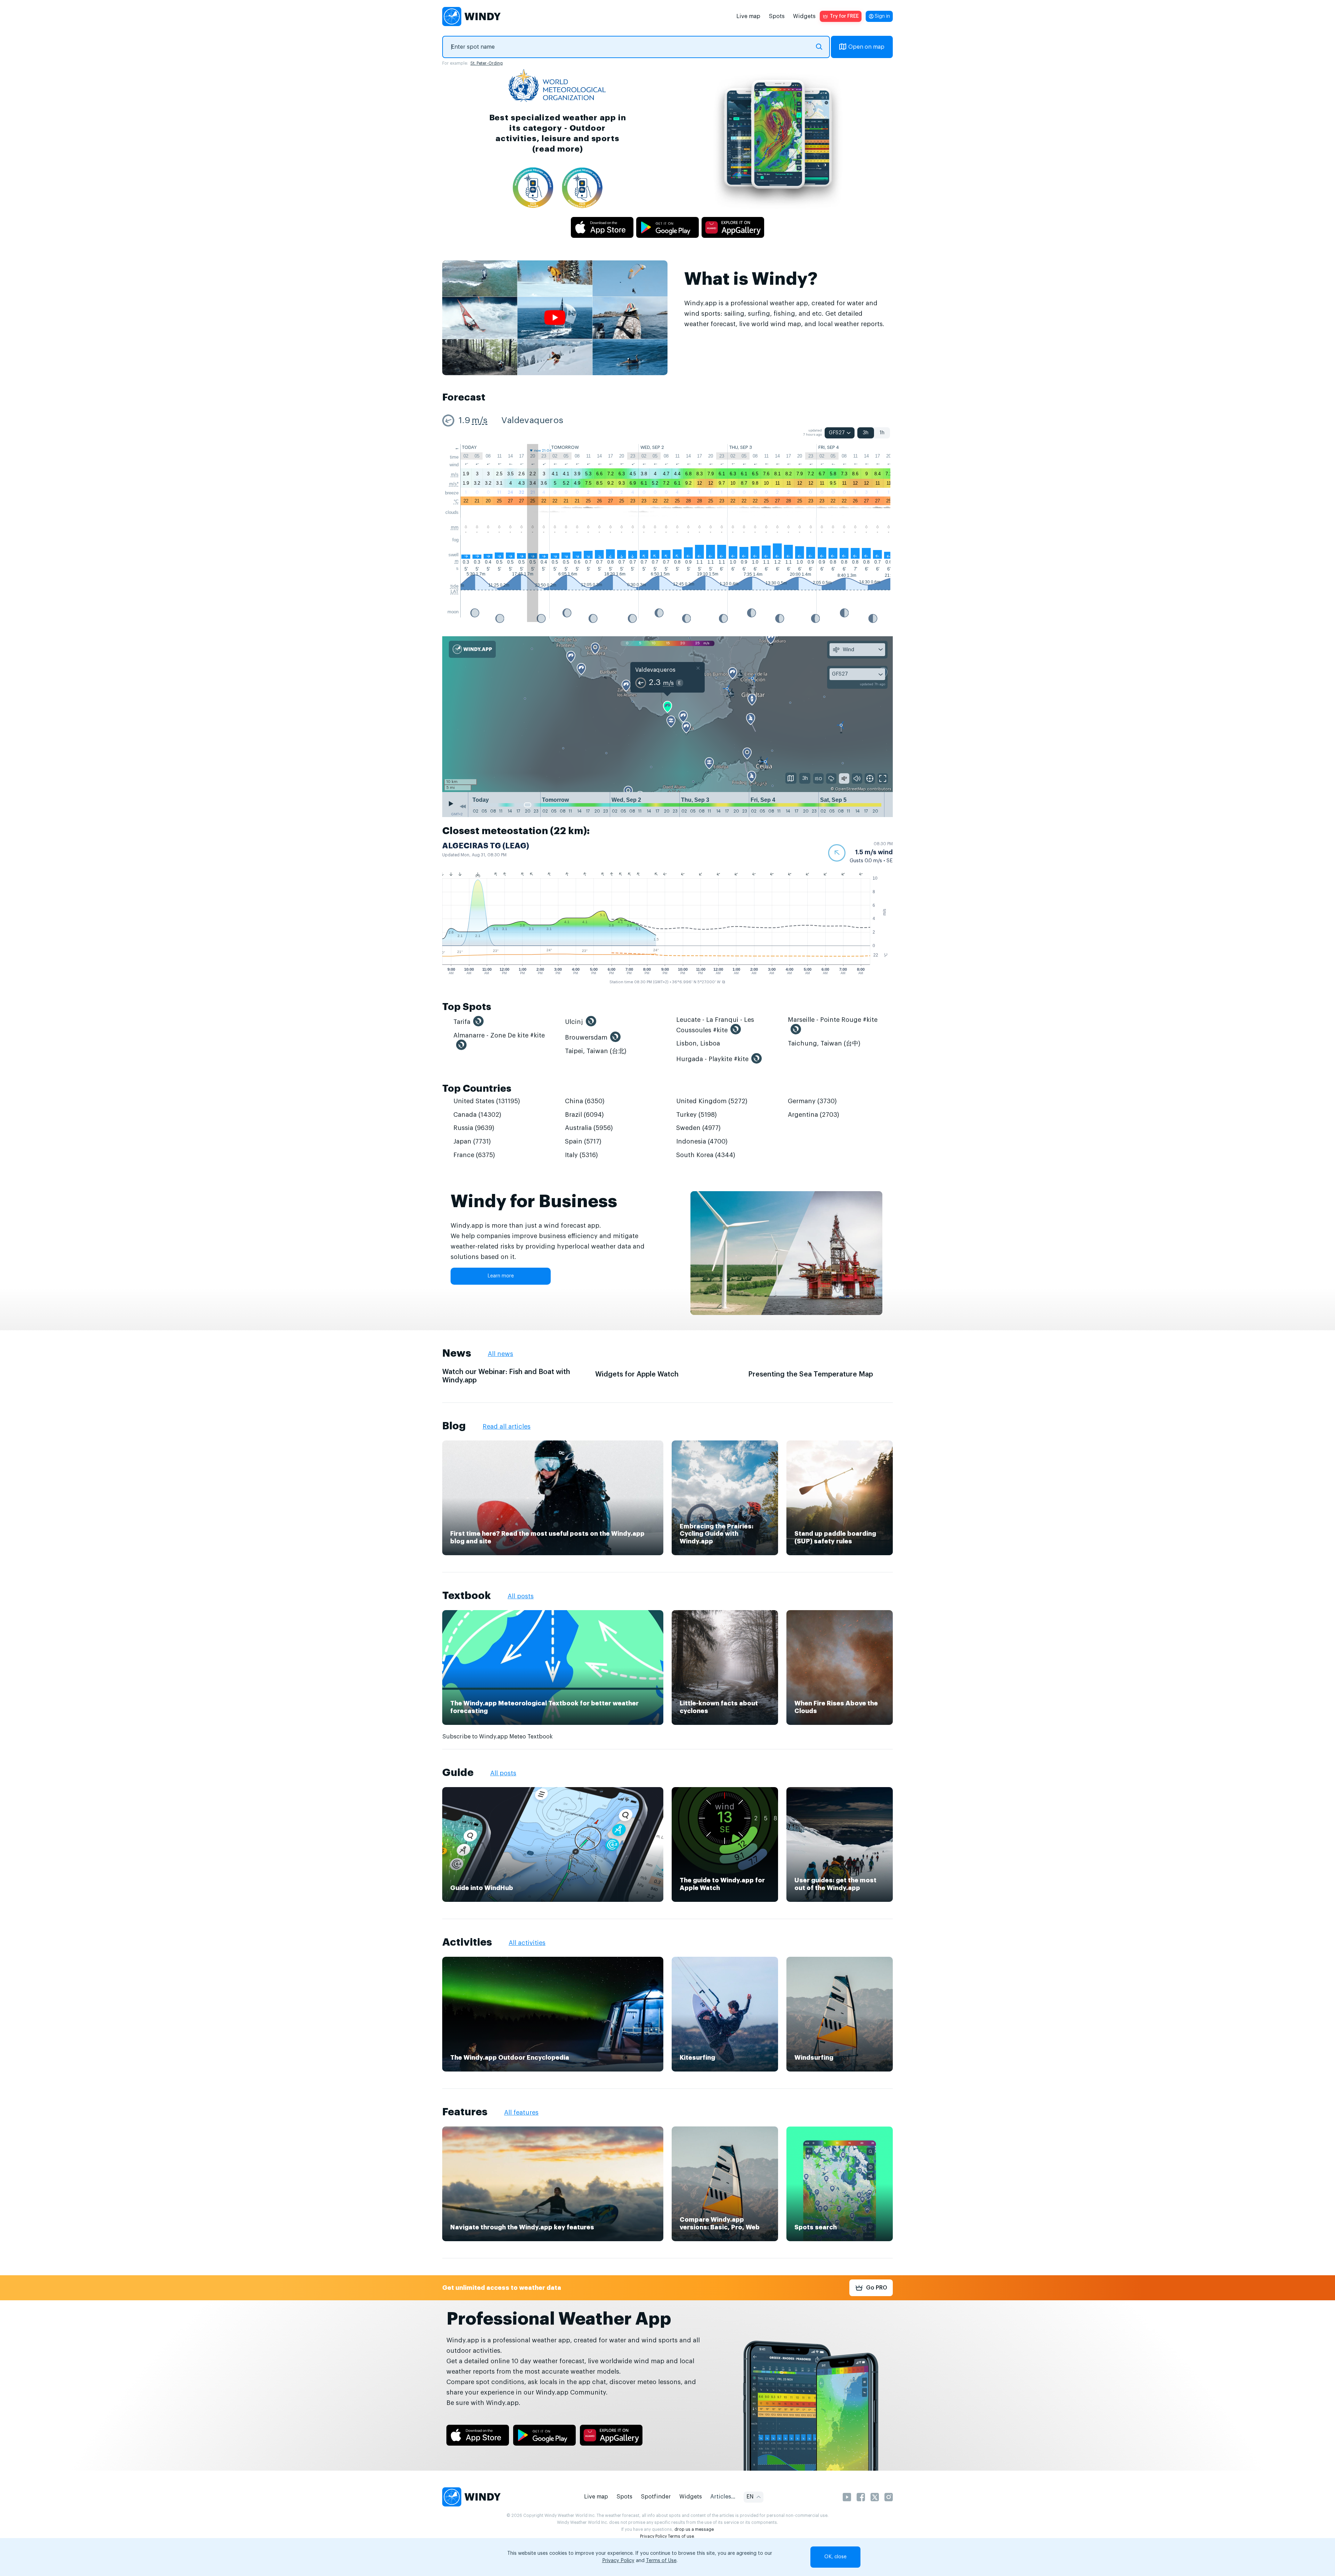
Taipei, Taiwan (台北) (596, 1051)
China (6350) (585, 1101)
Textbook (467, 1596)
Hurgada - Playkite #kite (712, 1059)
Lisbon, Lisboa (698, 1043)
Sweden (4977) (698, 1128)
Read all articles (507, 1427)
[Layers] (791, 778)
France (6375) (474, 1155)
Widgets (804, 16)
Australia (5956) (589, 1128)
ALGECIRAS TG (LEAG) (486, 846)
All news (500, 1354)
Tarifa (462, 1022)
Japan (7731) (472, 1141)
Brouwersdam (586, 1037)
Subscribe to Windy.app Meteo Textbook (497, 1737)
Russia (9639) (474, 1128)
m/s (480, 421)
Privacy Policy (653, 2536)
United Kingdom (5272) (712, 1101)
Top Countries (477, 1089)
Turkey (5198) (697, 1115)
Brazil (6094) (584, 1115)
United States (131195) (487, 1101)
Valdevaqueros (532, 421)
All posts (521, 1596)
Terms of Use (661, 2561)
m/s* (454, 484)
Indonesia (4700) (702, 1141)
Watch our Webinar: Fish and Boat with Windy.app (506, 1376)
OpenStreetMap (851, 789)
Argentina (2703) (814, 1115)
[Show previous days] (463, 806)
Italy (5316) (581, 1155)
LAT (455, 592)
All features (521, 2113)
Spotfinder (656, 2497)
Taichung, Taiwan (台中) (824, 1043)
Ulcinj (574, 1022)
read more (557, 149)
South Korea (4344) (706, 1155)
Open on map (866, 47)
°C (456, 502)
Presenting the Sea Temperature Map (811, 1374)
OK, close (835, 2557)
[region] (667, 714)
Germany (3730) (812, 1101)
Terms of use (681, 2536)
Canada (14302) (477, 1115)
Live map (748, 16)
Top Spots (467, 1007)
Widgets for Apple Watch (637, 1374)
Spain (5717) (583, 1141)
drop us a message (694, 2529)
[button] (860, 853)
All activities (527, 1943)
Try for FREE (844, 16)
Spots (777, 16)
